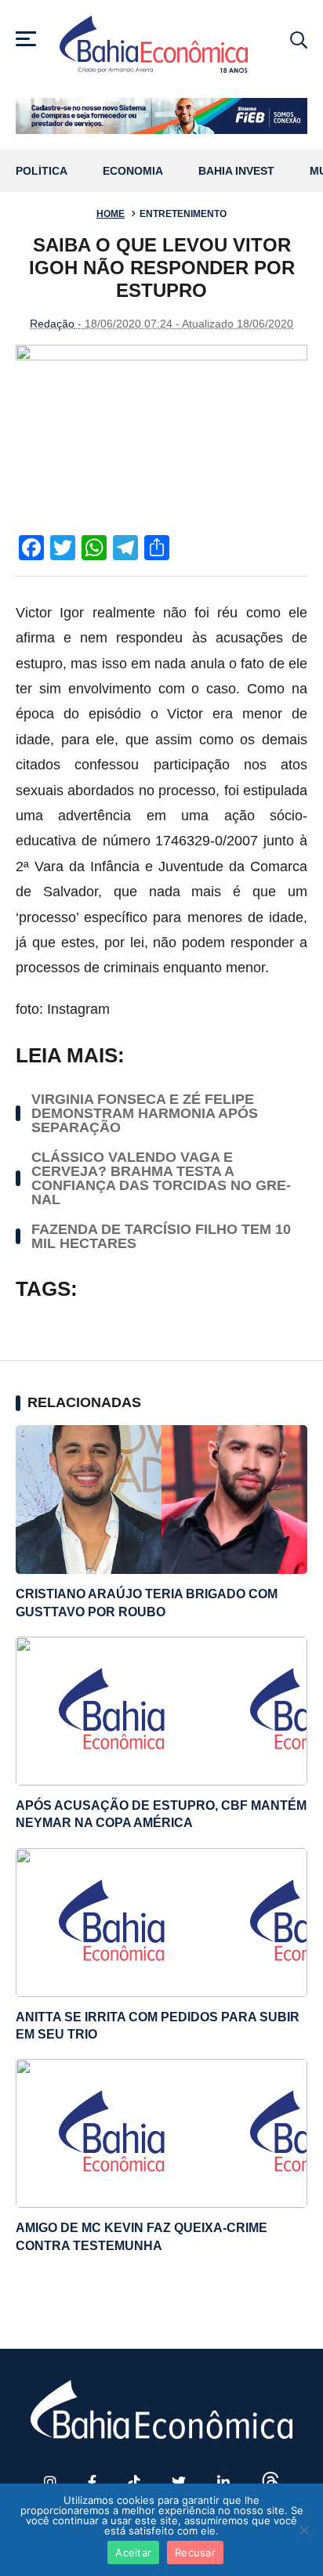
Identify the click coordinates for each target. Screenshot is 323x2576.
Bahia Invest (236, 171)
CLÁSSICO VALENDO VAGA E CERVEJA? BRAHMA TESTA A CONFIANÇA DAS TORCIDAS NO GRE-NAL (161, 1178)
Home (111, 214)
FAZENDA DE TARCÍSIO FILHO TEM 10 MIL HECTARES (161, 1236)
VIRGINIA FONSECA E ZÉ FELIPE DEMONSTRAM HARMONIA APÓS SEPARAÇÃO (145, 1113)
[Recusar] (303, 2530)
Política (42, 171)
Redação (52, 324)
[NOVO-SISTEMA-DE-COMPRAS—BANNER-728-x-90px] (161, 116)
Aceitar (133, 2552)
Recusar (195, 2552)
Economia (133, 171)
